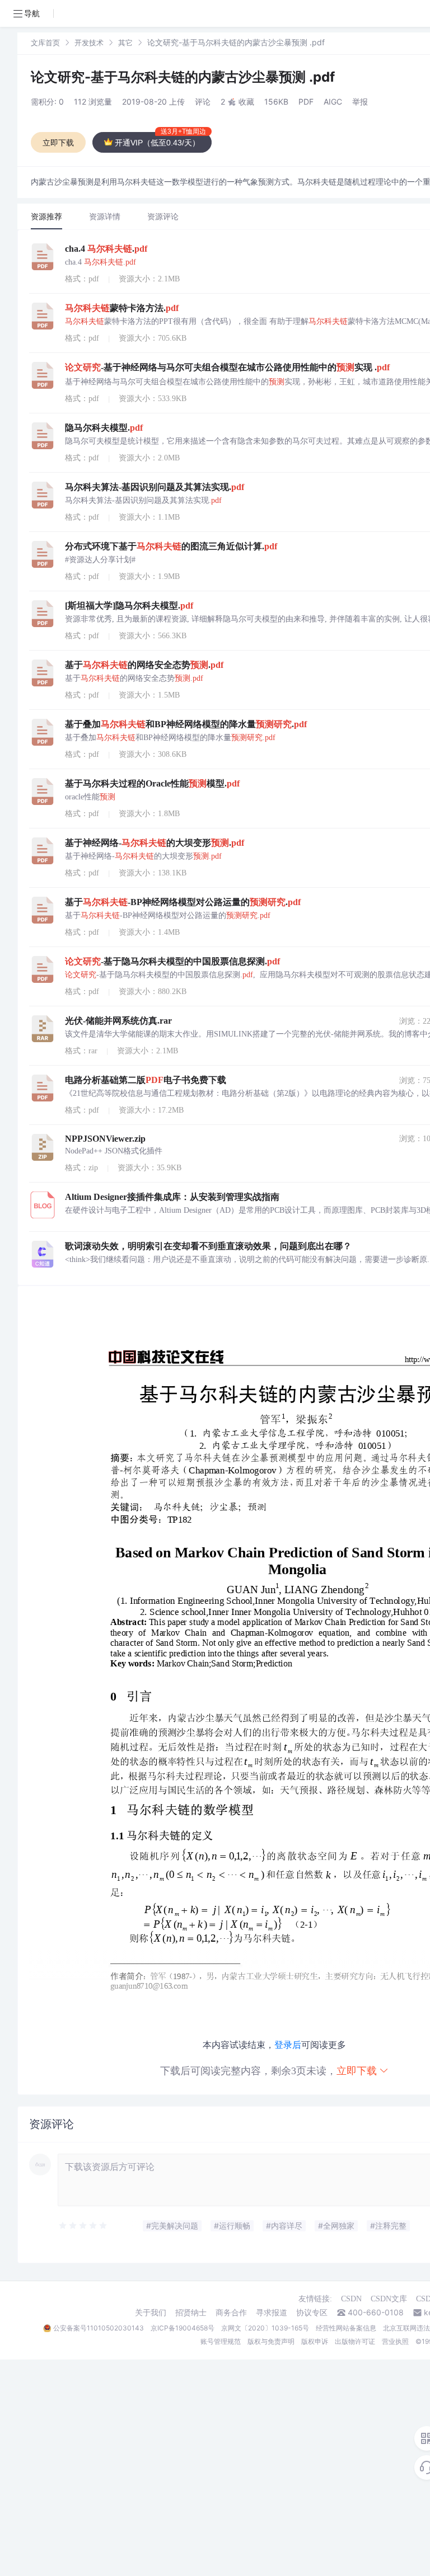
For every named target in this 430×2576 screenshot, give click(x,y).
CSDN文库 (389, 2299)
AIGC (333, 102)
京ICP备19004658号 (183, 2328)
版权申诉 (315, 2341)
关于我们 (151, 2313)
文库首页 (45, 43)
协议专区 (312, 2313)
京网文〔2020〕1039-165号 (265, 2328)
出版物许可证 (355, 2341)
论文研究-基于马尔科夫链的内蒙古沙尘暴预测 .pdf (183, 77)
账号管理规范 (221, 2341)
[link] (45, 42)
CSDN (351, 2299)
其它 (125, 43)
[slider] (83, 2226)
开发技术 (89, 43)
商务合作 (231, 2313)
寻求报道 (272, 2313)
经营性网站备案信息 (346, 2328)
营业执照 (395, 2341)
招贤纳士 (191, 2313)
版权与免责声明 (271, 2341)
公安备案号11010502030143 (99, 2328)
